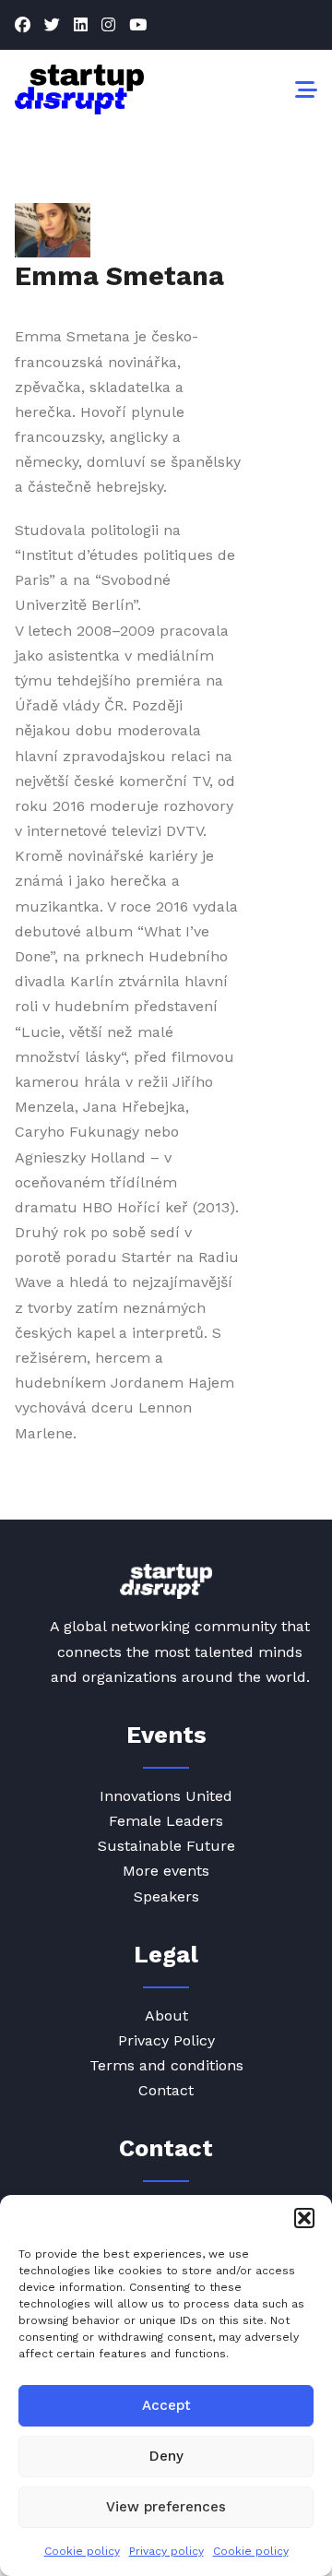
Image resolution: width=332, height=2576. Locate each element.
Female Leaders (166, 1821)
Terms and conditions (166, 2065)
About (166, 2015)
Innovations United (166, 1796)
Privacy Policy (166, 2040)
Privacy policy (166, 2551)
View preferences (166, 2507)
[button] (304, 2218)
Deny (166, 2456)
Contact (166, 2090)
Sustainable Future (166, 1846)
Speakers (166, 1896)
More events (166, 1871)
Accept (166, 2405)
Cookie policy (82, 2551)
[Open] (306, 89)
